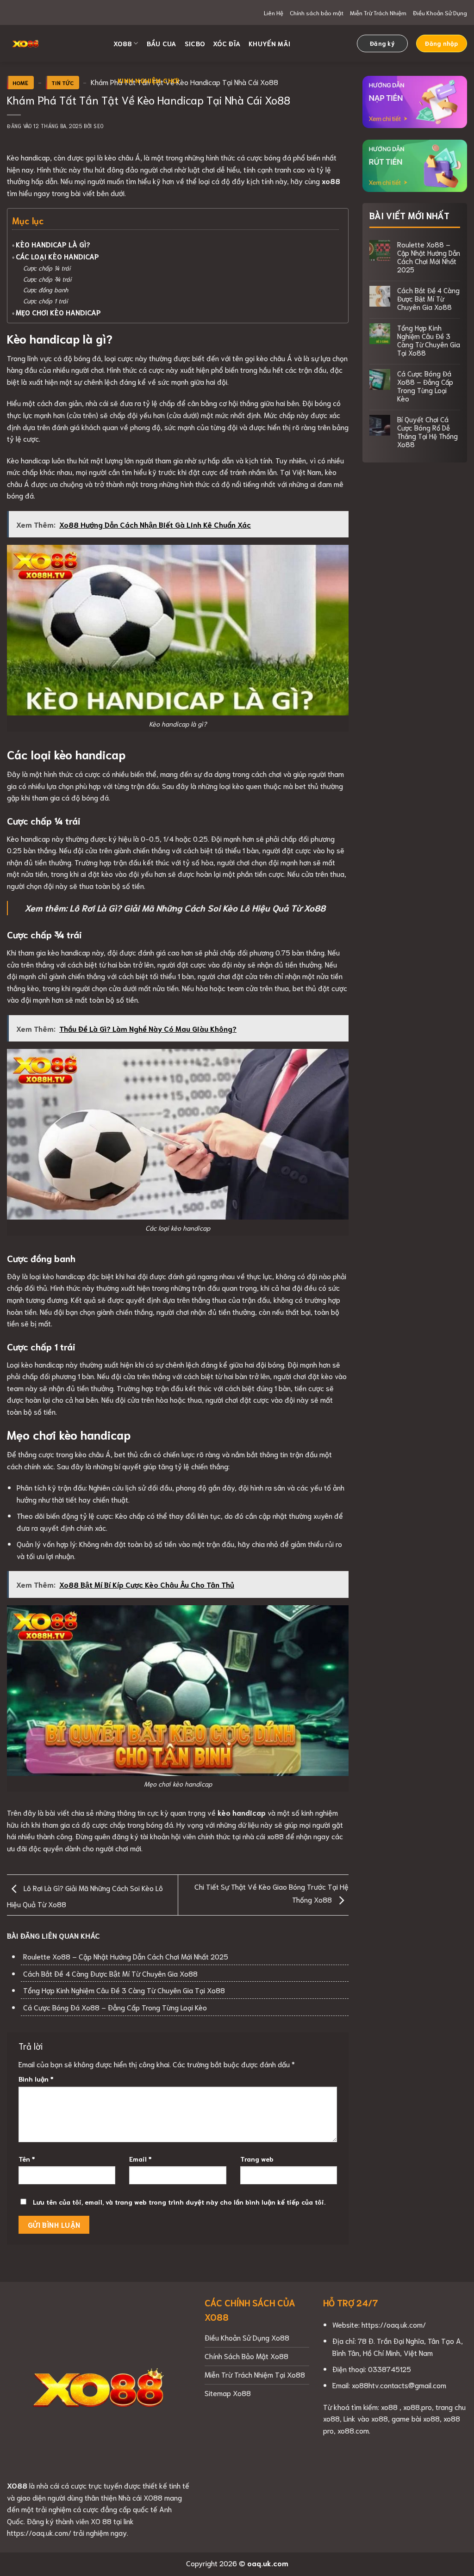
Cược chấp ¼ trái (48, 268)
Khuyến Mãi (269, 43)
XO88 (123, 43)
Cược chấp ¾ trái (47, 279)
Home (20, 83)
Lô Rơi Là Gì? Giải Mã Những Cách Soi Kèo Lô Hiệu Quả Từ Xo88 (197, 908)
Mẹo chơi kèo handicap (59, 312)
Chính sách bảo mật (317, 12)
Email (140, 2159)
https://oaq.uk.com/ (394, 2324)
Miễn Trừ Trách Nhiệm (378, 12)
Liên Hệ (274, 12)
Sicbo (195, 43)
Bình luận (36, 2079)
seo (98, 126)
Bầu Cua (162, 43)
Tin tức (62, 83)
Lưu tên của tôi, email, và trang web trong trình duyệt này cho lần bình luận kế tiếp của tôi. (179, 2202)
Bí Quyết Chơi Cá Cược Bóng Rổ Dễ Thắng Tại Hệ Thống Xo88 (427, 431)
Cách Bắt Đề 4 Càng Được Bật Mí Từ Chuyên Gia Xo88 (110, 1973)
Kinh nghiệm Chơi (149, 80)
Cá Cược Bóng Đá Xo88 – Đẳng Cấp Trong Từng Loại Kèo (115, 2007)
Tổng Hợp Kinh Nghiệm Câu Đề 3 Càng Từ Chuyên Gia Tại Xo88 (124, 1990)
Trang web (257, 2159)
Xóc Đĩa (227, 43)
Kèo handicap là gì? (53, 244)
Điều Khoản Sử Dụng (440, 12)
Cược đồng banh (46, 290)
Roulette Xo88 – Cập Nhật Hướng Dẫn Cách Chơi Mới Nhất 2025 (126, 1956)
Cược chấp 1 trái (46, 301)
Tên (27, 2159)
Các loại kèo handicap (57, 256)
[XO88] (53, 43)
